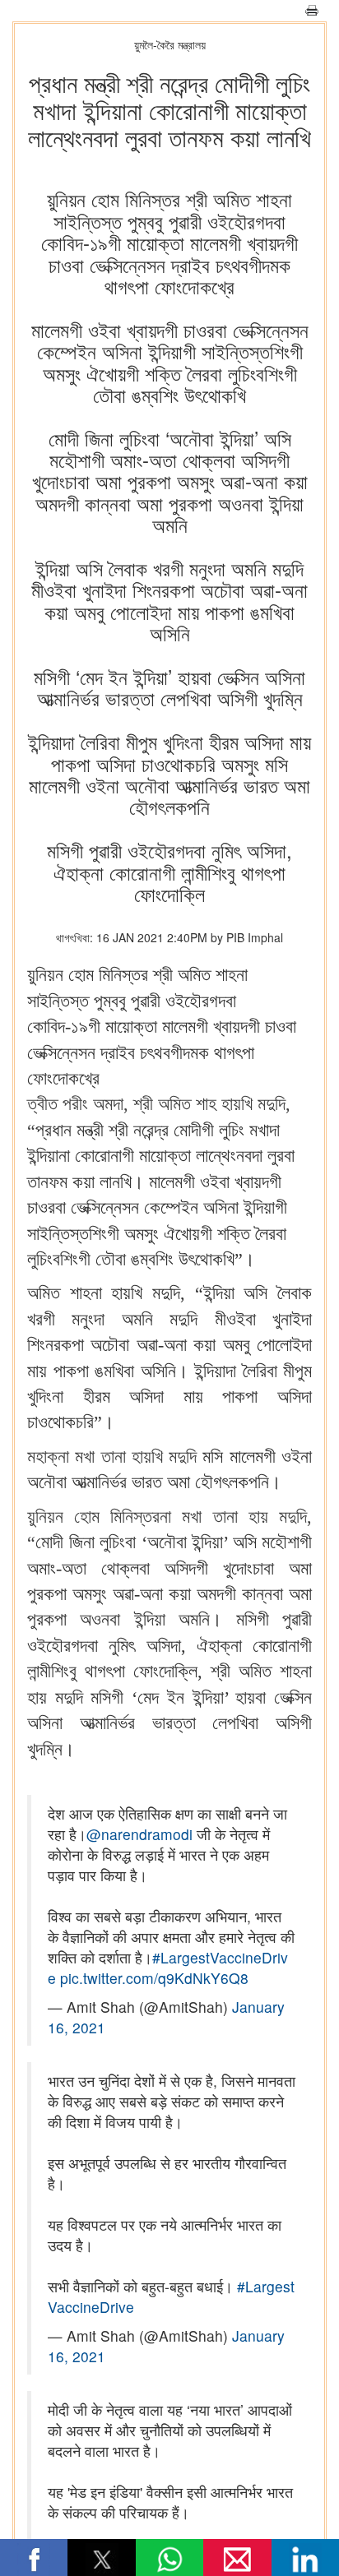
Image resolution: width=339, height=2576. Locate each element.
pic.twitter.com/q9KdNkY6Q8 (154, 1978)
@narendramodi (139, 1834)
